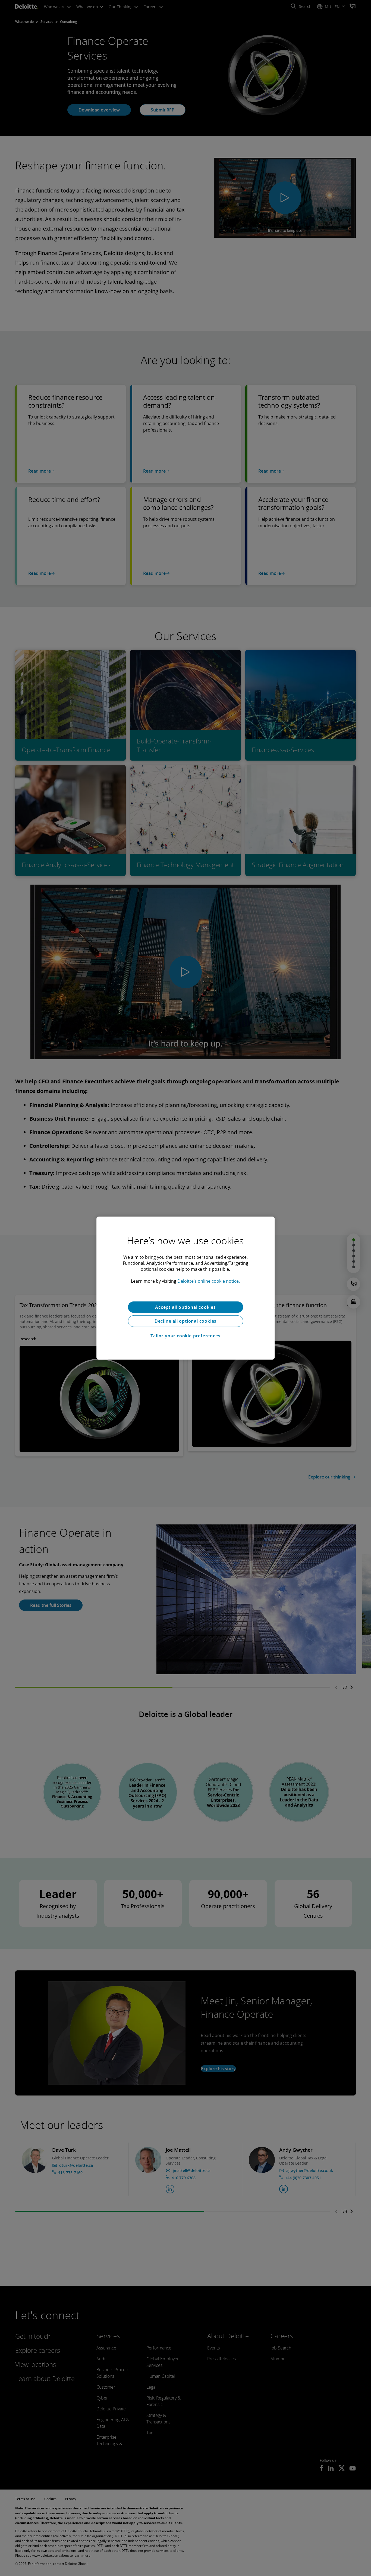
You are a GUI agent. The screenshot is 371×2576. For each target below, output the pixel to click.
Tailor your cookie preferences (185, 1336)
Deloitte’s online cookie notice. (209, 1281)
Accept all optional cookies (185, 1307)
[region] (185, 1288)
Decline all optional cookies (185, 1321)
